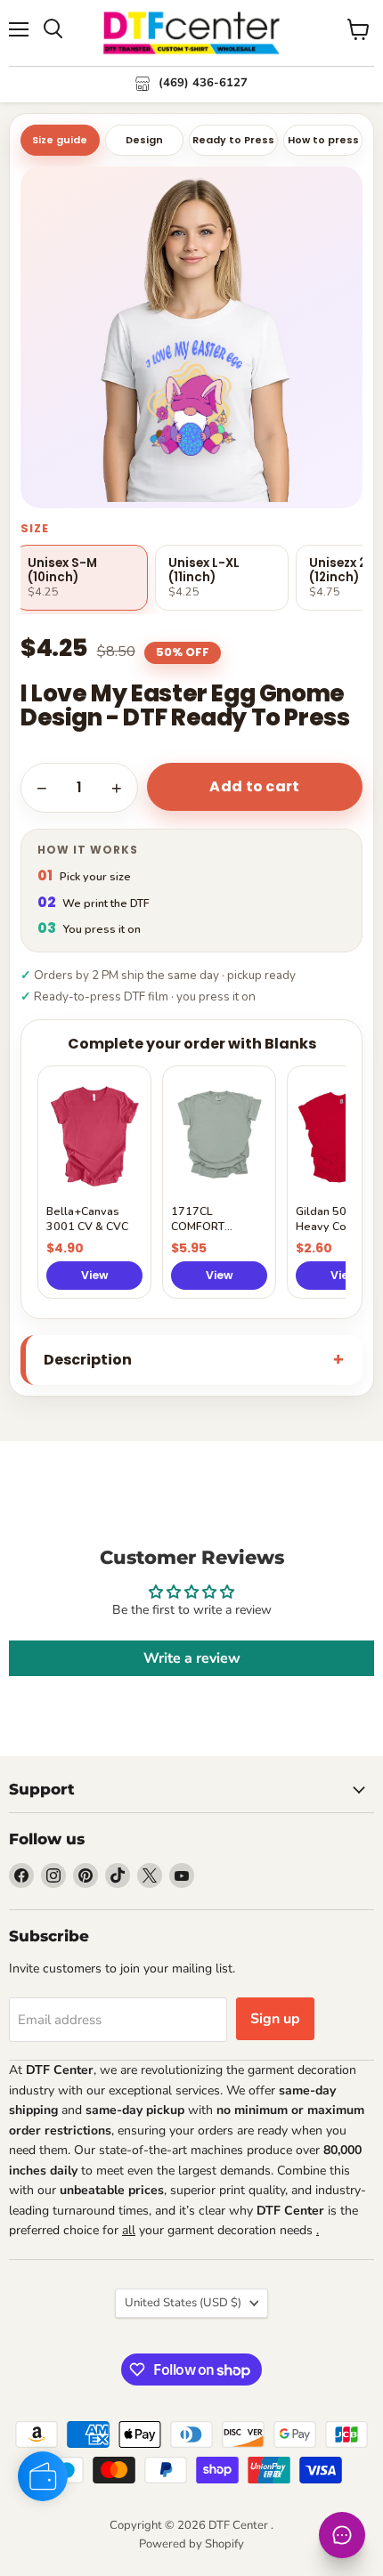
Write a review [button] (192, 1658)
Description (88, 1360)
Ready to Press (233, 140)
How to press (323, 140)
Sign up (275, 2019)
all (129, 2230)
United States (183, 2303)
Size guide (60, 140)
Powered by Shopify (191, 2544)
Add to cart (255, 786)
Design (144, 140)
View (95, 1275)
